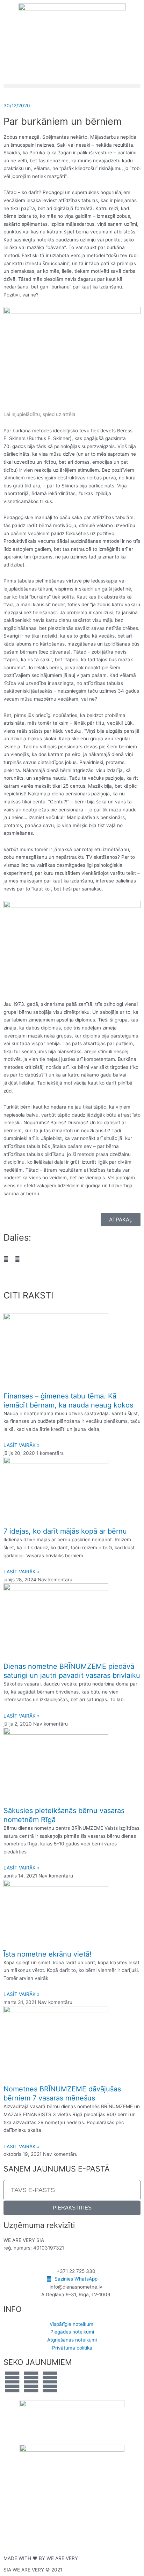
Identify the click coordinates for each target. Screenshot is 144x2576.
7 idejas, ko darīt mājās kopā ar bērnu (65, 1531)
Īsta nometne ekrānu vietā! (48, 1954)
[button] (72, 86)
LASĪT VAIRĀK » (21, 1445)
